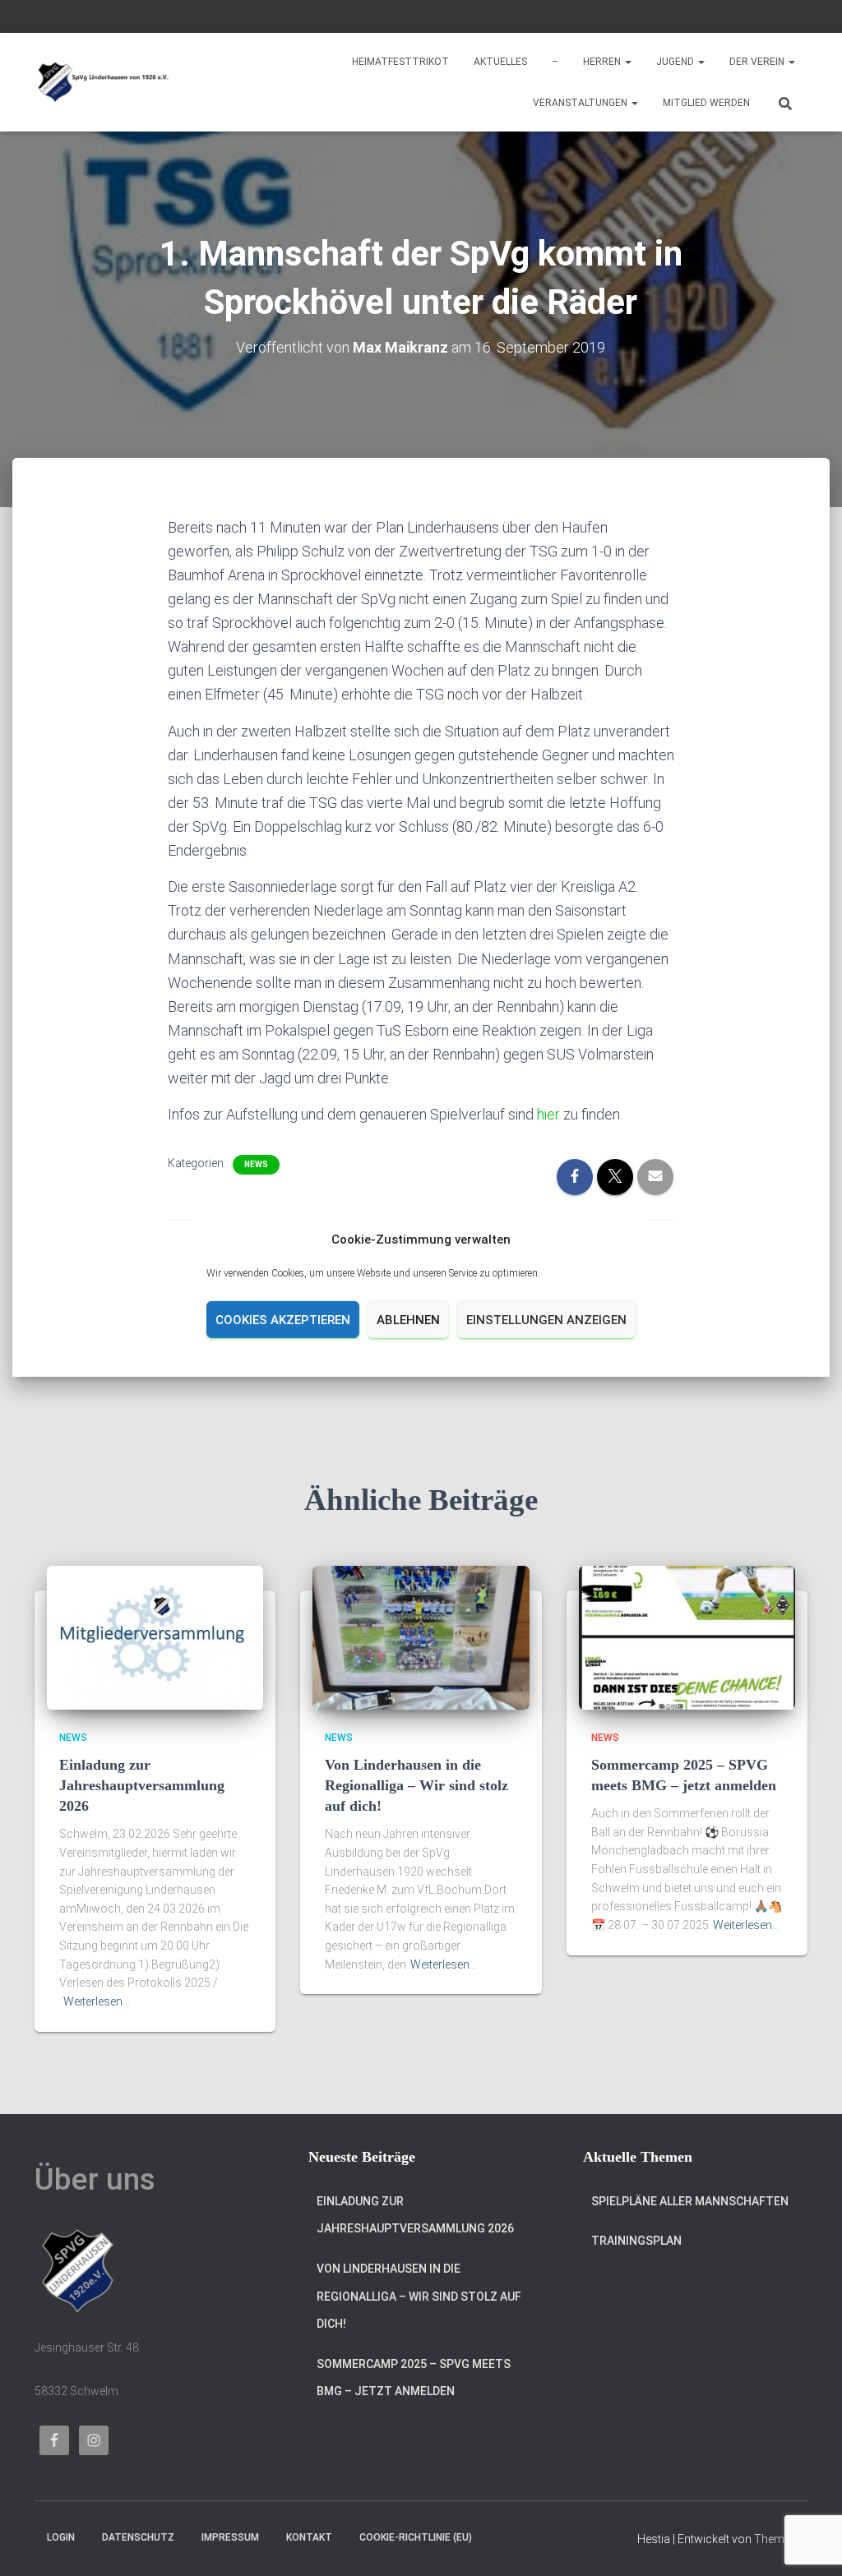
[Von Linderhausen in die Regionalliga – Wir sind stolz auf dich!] (421, 1637)
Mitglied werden (706, 103)
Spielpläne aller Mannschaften (690, 2201)
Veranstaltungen (581, 103)
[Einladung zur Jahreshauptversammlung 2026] (155, 1637)
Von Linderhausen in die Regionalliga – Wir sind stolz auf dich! (416, 1785)
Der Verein (758, 62)
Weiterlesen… (97, 2001)
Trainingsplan (636, 2241)
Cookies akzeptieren (283, 1320)
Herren (603, 62)
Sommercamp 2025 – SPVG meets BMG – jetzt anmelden (414, 2378)
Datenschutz (138, 2537)
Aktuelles (500, 62)
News (256, 1164)
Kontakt (309, 2537)
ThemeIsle (781, 2539)
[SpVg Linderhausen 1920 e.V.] (103, 82)
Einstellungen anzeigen (546, 1320)
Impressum (230, 2537)
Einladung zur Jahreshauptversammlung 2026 (142, 1785)
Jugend (676, 62)
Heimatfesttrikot (400, 62)
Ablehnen (408, 1320)
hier (548, 1114)
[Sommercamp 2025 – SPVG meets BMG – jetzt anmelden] (687, 1637)
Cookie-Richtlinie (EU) (416, 2537)
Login (61, 2537)
